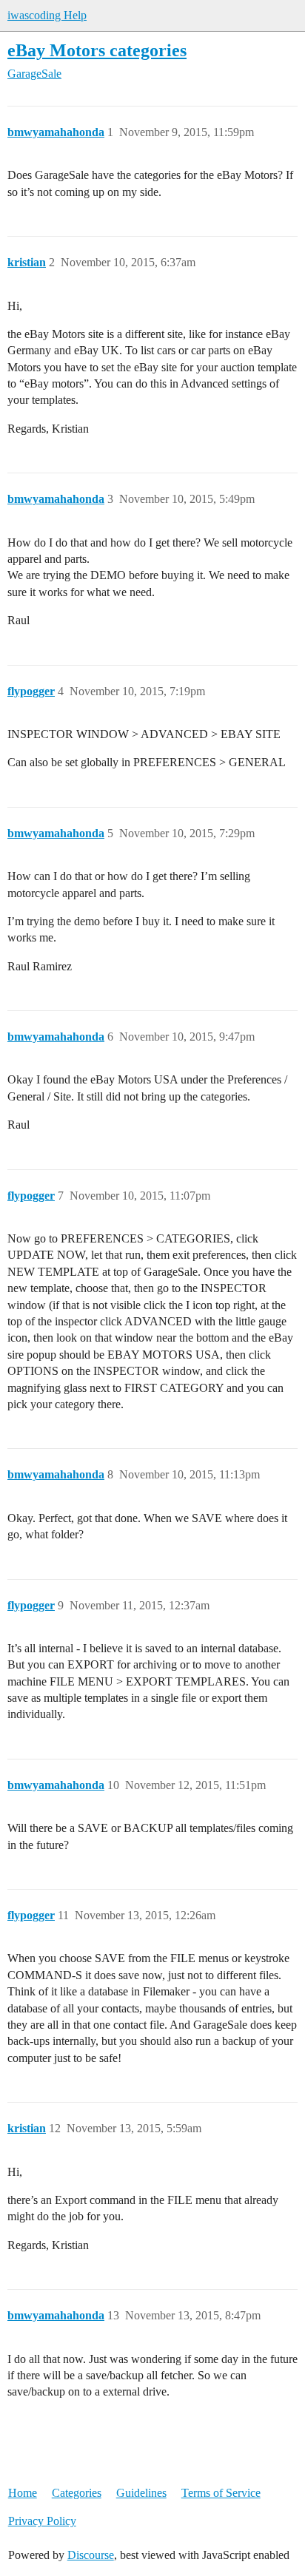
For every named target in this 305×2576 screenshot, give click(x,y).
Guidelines (141, 2493)
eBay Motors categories (97, 50)
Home (23, 2493)
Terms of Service (221, 2493)
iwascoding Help (47, 15)
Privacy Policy (42, 2521)
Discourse (91, 2555)
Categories (77, 2493)
